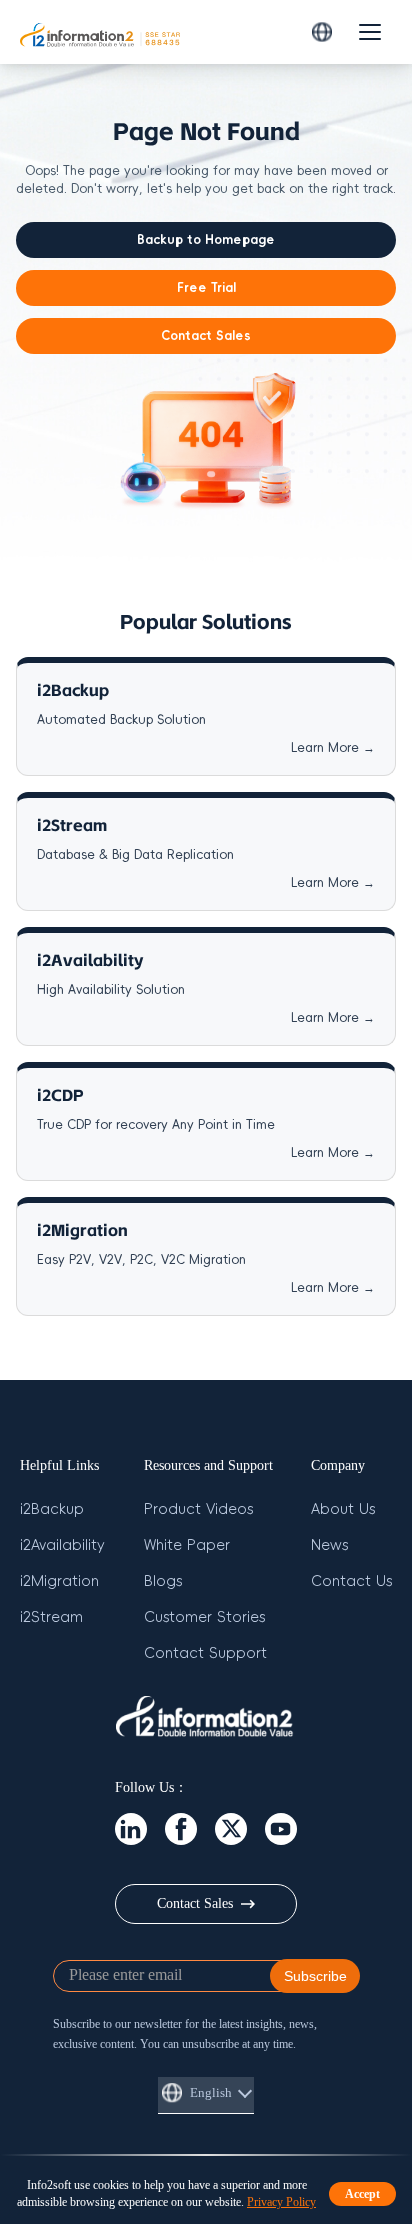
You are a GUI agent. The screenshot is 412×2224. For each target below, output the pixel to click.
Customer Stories (204, 1617)
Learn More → (333, 748)
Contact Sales (206, 336)
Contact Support (205, 1653)
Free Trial (206, 288)
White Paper (187, 1545)
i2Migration (59, 1581)
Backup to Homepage (206, 240)
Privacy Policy (281, 2202)
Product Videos (198, 1509)
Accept (362, 2194)
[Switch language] (322, 32)
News (329, 1545)
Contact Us (351, 1581)
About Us (343, 1509)
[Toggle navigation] (370, 32)
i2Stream (51, 1617)
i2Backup (52, 1509)
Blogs (163, 1581)
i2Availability (62, 1545)
